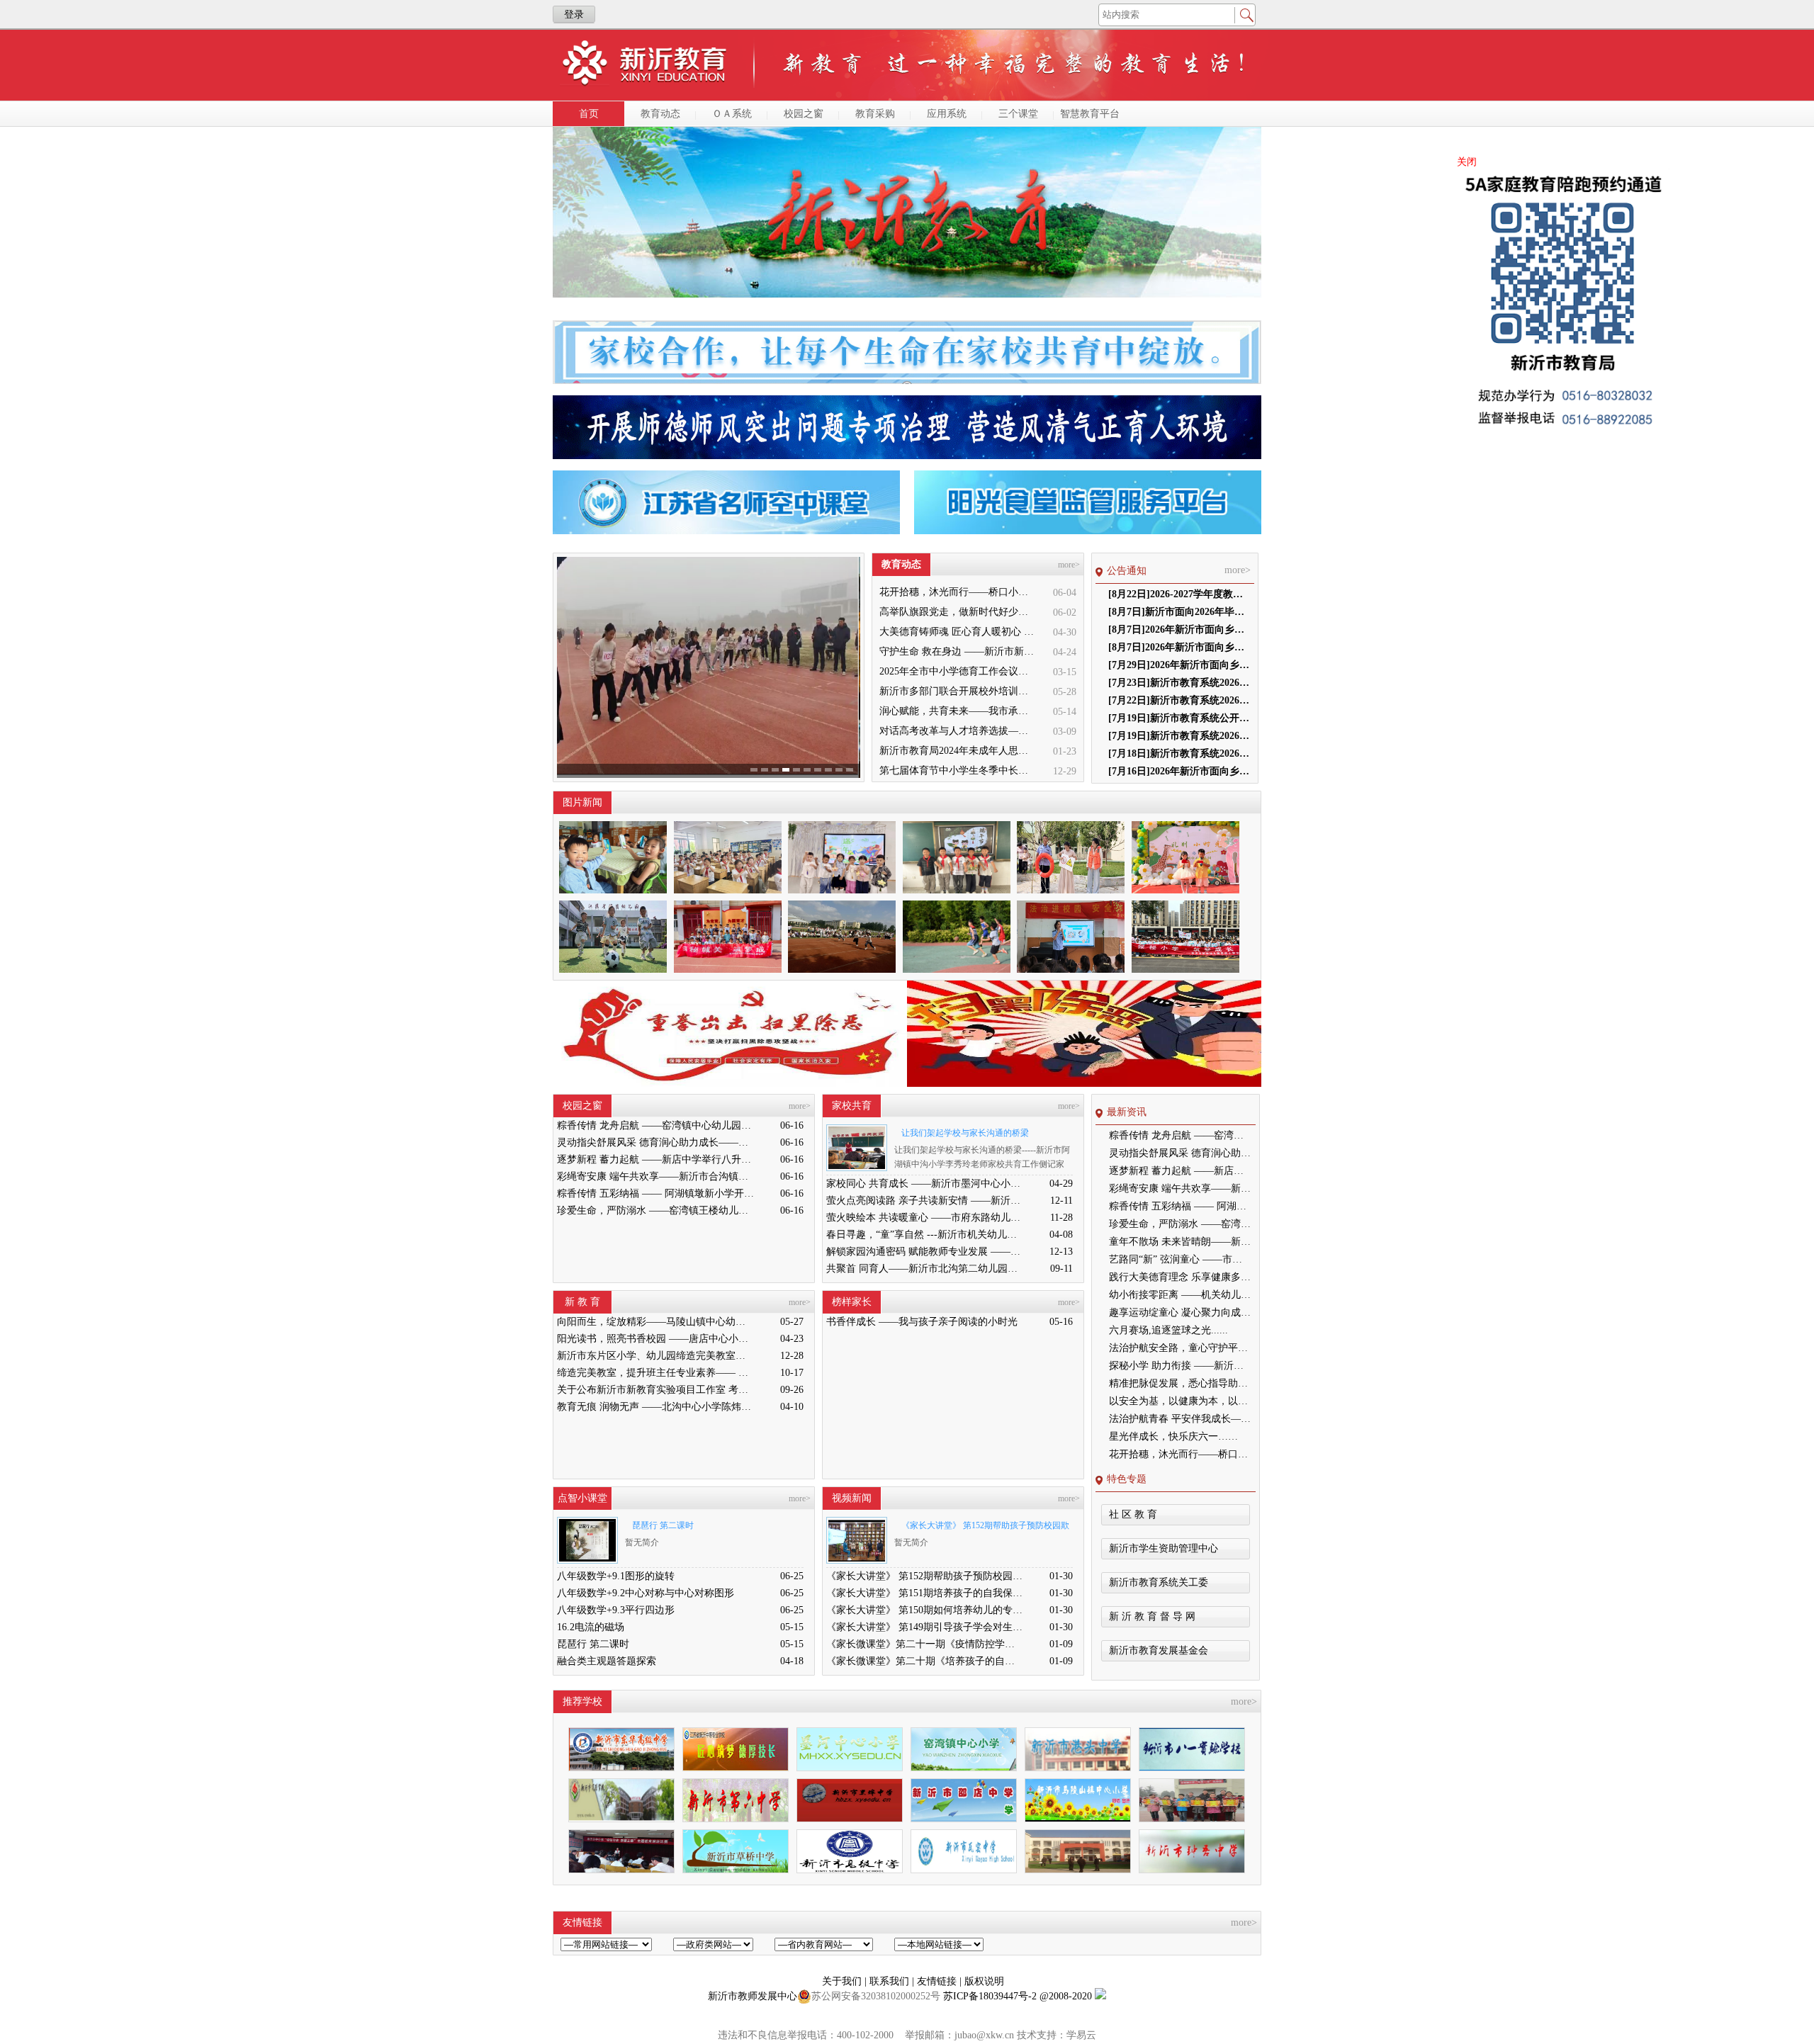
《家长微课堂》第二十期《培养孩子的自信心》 (925, 1661)
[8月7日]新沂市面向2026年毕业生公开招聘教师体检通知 (1179, 612)
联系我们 (891, 1981)
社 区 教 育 (1133, 1514)
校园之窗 (804, 114)
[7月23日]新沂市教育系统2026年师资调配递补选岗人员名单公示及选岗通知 (1179, 683)
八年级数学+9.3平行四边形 (616, 1610)
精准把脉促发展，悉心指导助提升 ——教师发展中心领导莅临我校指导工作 (1180, 1383)
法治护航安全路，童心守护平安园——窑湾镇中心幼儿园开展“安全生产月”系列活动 (1180, 1348)
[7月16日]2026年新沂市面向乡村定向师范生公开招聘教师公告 (1179, 771)
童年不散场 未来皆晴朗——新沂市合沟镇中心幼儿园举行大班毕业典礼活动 (1180, 1242)
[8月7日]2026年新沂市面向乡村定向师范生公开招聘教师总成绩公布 (1179, 647)
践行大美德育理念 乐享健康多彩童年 (1180, 1277)
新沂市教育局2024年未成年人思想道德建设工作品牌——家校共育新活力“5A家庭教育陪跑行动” (958, 751)
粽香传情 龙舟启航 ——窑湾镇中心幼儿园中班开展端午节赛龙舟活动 (655, 1125)
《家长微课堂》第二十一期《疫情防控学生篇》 (925, 1644)
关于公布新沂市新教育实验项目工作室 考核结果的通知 (655, 1390)
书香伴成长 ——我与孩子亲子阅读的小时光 (922, 1322)
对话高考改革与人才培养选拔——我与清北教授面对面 (958, 731)
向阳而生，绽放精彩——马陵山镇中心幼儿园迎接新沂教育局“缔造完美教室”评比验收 (655, 1322)
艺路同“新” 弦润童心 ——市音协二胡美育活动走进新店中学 (1180, 1259)
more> (1069, 565)
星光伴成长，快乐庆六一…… (1173, 1436)
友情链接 (938, 1981)
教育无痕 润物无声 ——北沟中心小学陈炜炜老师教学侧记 (655, 1407)
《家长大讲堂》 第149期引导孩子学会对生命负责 (925, 1627)
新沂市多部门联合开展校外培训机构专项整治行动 (958, 691)
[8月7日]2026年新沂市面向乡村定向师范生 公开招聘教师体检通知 (1179, 629)
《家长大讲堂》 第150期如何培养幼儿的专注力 (925, 1610)
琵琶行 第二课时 (663, 1525)
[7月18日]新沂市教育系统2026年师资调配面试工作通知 (1179, 753)
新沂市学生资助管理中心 (1164, 1548)
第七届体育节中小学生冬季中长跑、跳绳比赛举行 (958, 770)
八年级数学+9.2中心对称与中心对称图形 (646, 1593)
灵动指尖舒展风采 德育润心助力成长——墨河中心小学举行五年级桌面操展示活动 (655, 1142)
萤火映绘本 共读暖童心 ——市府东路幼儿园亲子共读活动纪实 (925, 1218)
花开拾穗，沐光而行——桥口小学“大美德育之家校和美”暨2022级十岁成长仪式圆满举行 (958, 592)
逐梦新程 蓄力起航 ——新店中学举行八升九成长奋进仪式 (655, 1159)
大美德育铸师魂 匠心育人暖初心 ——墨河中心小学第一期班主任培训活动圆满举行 (958, 632)
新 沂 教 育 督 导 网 (1152, 1616)
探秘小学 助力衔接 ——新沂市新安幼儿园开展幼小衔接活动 (1180, 1366)
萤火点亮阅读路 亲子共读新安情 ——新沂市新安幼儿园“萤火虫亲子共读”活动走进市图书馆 (925, 1201)
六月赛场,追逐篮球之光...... (1168, 1330)
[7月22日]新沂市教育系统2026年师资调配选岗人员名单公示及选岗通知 (1179, 700)
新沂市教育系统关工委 (1159, 1582)
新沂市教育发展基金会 (1159, 1650)
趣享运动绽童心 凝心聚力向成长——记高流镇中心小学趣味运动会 (1180, 1312)
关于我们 (843, 1981)
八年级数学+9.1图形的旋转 (616, 1576)
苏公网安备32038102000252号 (876, 1996)
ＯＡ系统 (732, 114)
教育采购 (875, 114)
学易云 (1081, 2035)
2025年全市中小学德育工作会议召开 (958, 671)
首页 (589, 114)
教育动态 (660, 114)
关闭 (1467, 162)
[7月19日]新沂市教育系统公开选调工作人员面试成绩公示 (1179, 718)
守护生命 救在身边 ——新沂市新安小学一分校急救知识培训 (958, 651)
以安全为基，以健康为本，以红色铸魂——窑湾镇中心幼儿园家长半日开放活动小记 (1180, 1401)
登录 (574, 15)
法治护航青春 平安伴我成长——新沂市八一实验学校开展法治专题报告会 (1180, 1419)
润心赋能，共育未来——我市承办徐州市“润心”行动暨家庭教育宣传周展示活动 (958, 711)
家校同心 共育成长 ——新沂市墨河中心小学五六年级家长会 (925, 1184)
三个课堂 (1018, 114)
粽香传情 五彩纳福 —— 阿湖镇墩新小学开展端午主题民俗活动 (655, 1193)
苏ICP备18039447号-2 (990, 1996)
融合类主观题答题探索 (607, 1661)
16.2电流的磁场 (591, 1627)
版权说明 (984, 1981)
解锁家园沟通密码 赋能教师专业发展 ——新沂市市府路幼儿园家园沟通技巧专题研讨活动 (925, 1252)
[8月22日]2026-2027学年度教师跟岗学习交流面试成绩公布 (1179, 594)
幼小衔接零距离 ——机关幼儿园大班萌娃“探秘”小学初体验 (1180, 1295)
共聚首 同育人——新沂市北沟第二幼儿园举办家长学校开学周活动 (925, 1269)
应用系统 (947, 114)
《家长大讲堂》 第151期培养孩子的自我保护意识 (925, 1593)
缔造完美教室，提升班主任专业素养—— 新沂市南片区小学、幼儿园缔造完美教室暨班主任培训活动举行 (655, 1373)
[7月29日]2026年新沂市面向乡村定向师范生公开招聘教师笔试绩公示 (1179, 665)
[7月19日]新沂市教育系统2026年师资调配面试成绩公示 (1179, 736)
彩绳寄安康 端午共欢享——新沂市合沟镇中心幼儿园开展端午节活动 (655, 1176)
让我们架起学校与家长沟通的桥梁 (965, 1133)
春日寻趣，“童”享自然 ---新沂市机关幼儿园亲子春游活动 (925, 1235)
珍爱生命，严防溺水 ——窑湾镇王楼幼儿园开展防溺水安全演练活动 (655, 1210)
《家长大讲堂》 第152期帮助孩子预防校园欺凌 (982, 1528)
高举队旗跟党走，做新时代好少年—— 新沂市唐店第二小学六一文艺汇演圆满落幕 (958, 612)
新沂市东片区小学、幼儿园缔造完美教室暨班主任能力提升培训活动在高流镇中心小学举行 (655, 1356)
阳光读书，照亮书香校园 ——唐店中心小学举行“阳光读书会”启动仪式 (655, 1339)
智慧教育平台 (1090, 114)
